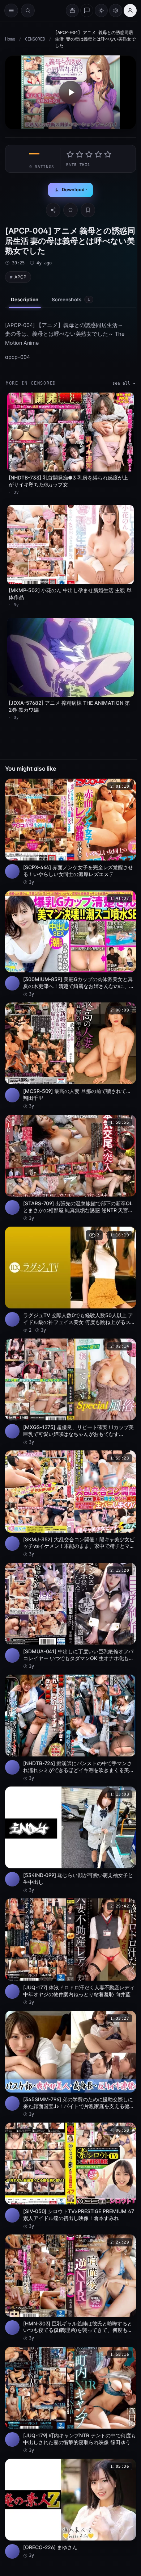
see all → (124, 383)
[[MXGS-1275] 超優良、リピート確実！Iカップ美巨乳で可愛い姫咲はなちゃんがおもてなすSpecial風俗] (70, 1392)
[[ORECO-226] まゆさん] (70, 2509)
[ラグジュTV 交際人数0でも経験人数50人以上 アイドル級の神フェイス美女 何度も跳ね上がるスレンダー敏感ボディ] (70, 1280)
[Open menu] (11, 11)
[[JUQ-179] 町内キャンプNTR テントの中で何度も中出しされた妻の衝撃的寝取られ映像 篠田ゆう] (70, 2400)
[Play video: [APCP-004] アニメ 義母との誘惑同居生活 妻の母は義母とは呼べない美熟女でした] (70, 92)
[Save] (88, 210)
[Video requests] (72, 11)
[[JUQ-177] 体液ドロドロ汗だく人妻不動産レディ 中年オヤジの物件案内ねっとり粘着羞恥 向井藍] (70, 1952)
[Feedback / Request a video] (87, 11)
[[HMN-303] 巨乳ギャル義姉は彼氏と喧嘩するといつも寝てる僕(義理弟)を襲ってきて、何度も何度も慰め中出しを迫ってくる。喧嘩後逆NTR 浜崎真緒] (70, 2288)
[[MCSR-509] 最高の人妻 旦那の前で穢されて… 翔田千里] (70, 1056)
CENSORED (35, 39)
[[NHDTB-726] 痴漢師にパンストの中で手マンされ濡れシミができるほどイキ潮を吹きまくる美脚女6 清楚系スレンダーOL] (70, 1728)
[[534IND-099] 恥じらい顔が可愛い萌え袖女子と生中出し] (70, 1840)
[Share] (53, 210)
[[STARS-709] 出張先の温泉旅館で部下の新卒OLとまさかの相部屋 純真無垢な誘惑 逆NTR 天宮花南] (70, 1168)
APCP (20, 277)
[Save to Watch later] (127, 787)
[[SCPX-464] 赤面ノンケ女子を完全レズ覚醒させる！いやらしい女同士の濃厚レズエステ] (70, 832)
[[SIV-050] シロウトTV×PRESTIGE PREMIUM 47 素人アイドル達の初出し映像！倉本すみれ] (70, 2176)
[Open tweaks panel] (116, 11)
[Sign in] (130, 11)
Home (10, 39)
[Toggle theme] (101, 11)
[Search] (28, 11)
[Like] (70, 210)
